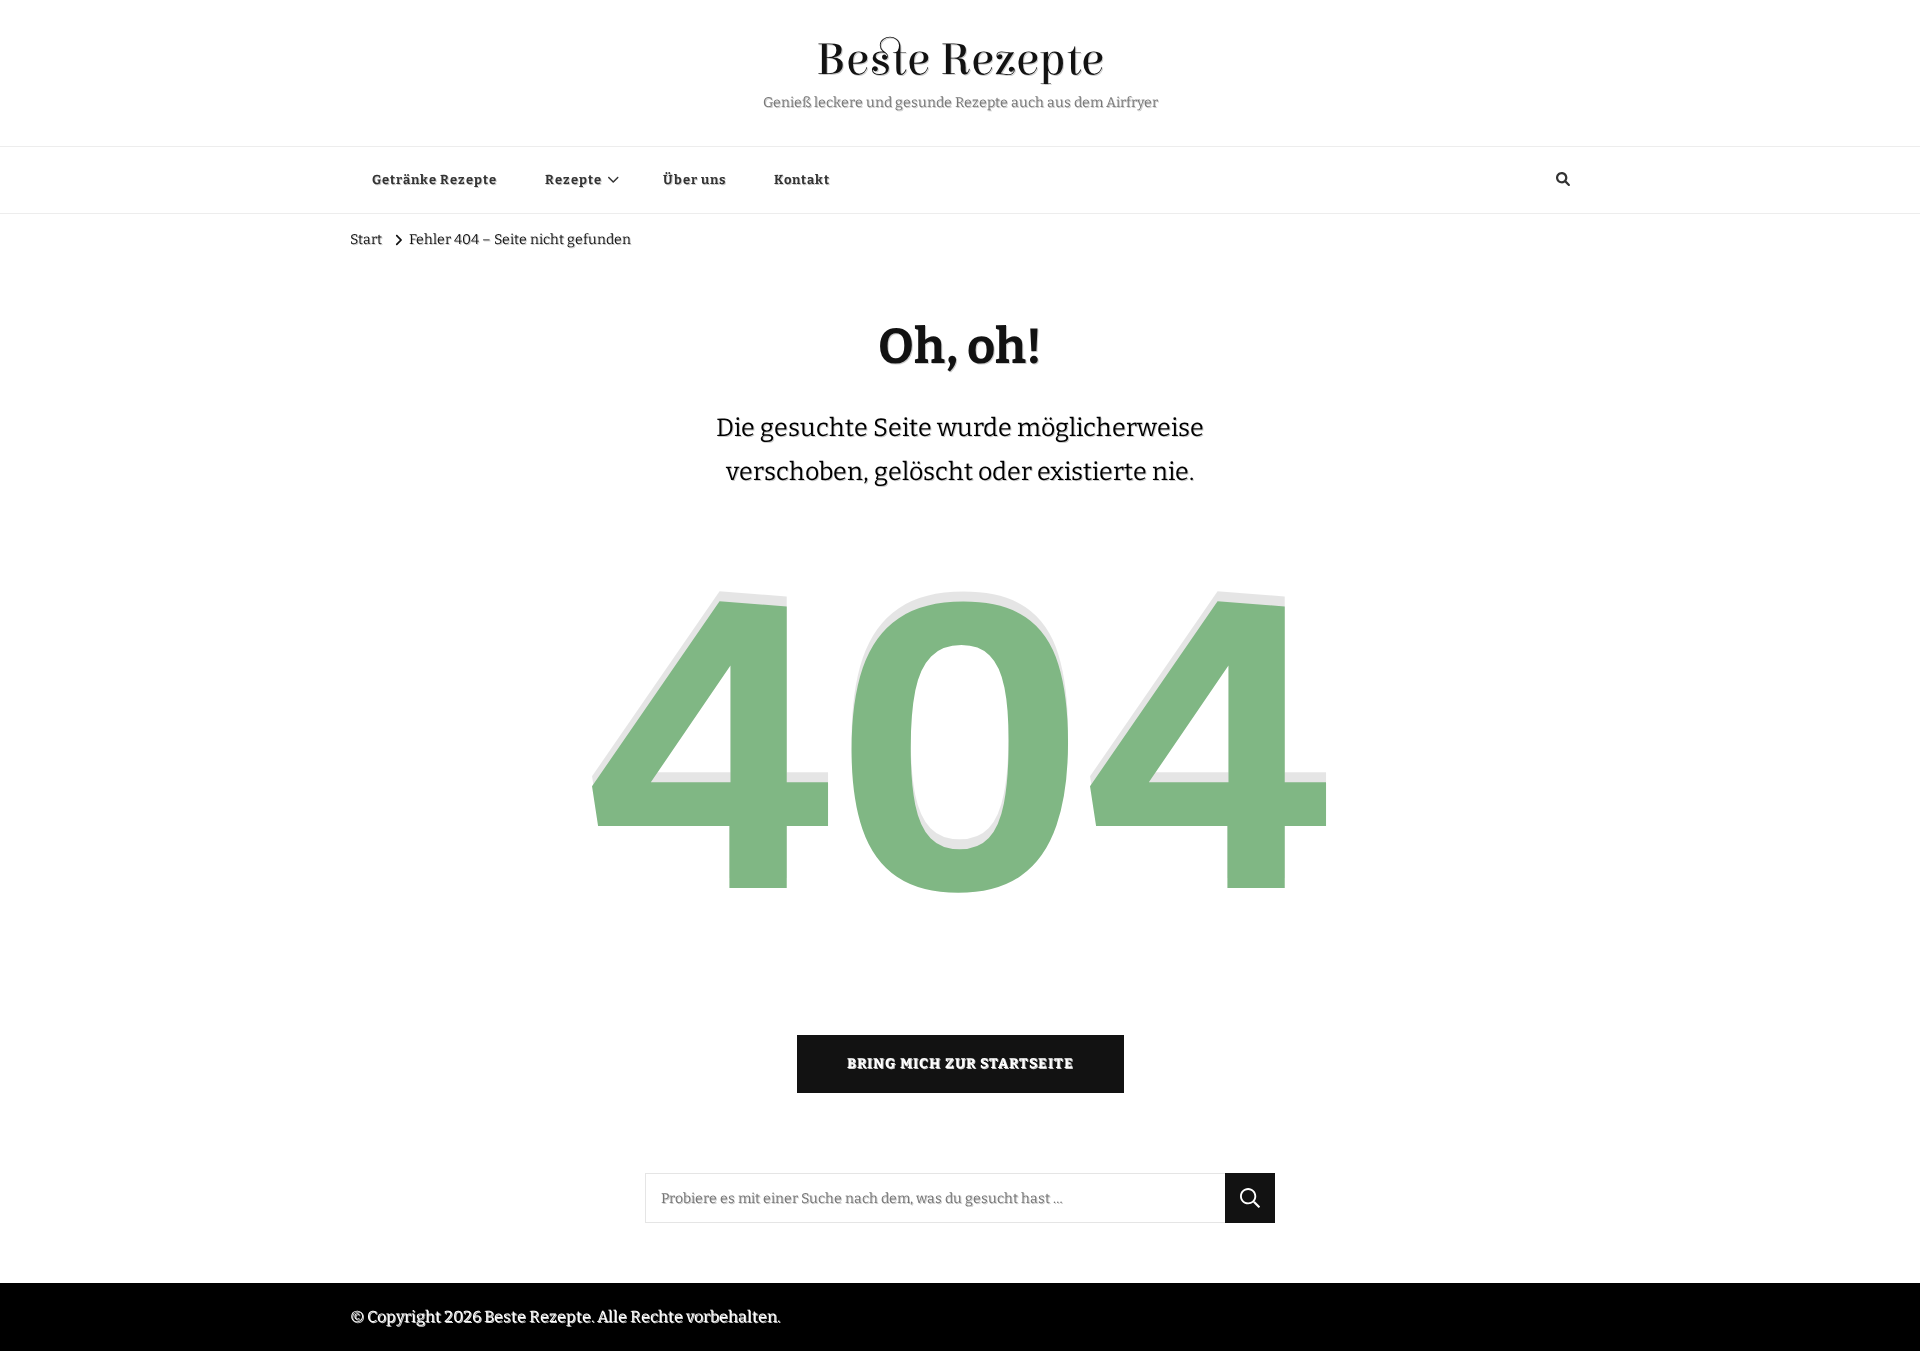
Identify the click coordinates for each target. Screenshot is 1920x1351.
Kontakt (802, 179)
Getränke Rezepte (434, 179)
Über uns (694, 179)
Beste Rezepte (960, 60)
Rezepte (573, 179)
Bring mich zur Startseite (960, 1063)
